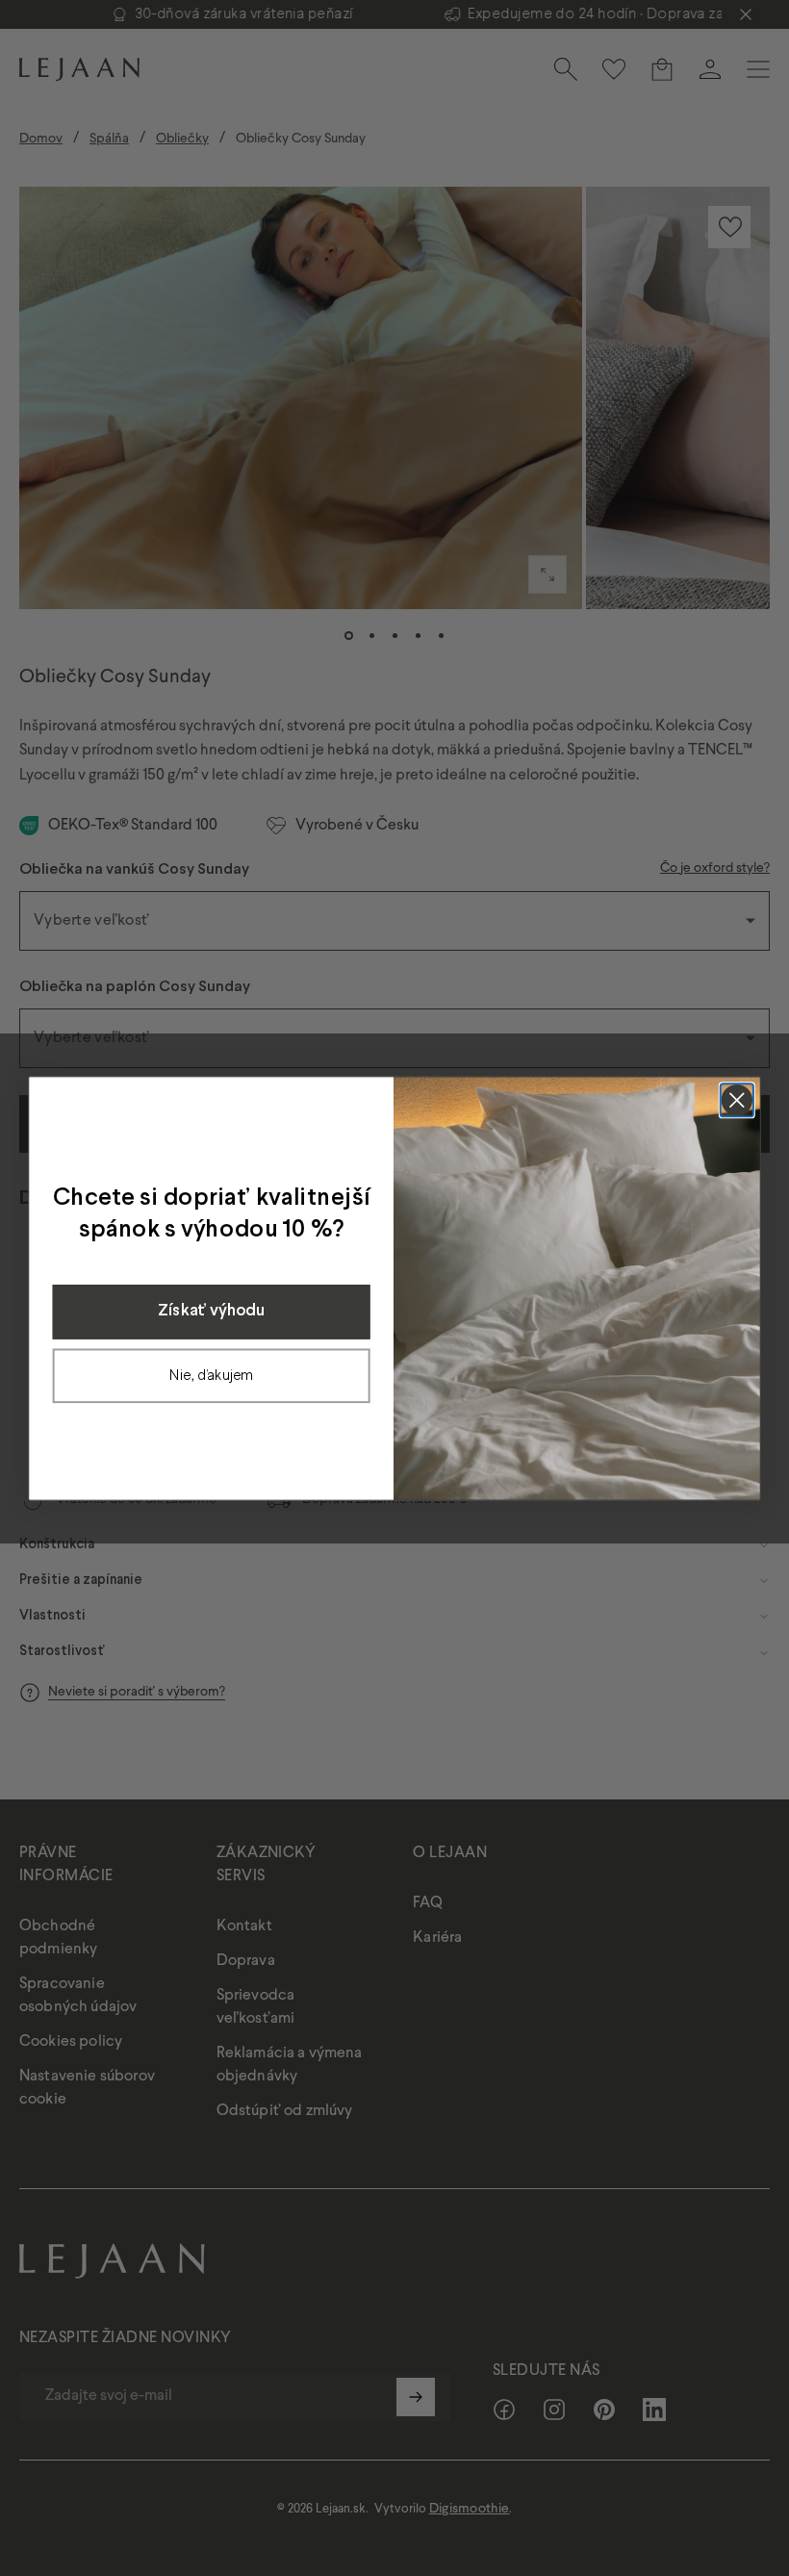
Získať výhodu (211, 1311)
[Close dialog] (737, 1100)
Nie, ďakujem (211, 1375)
